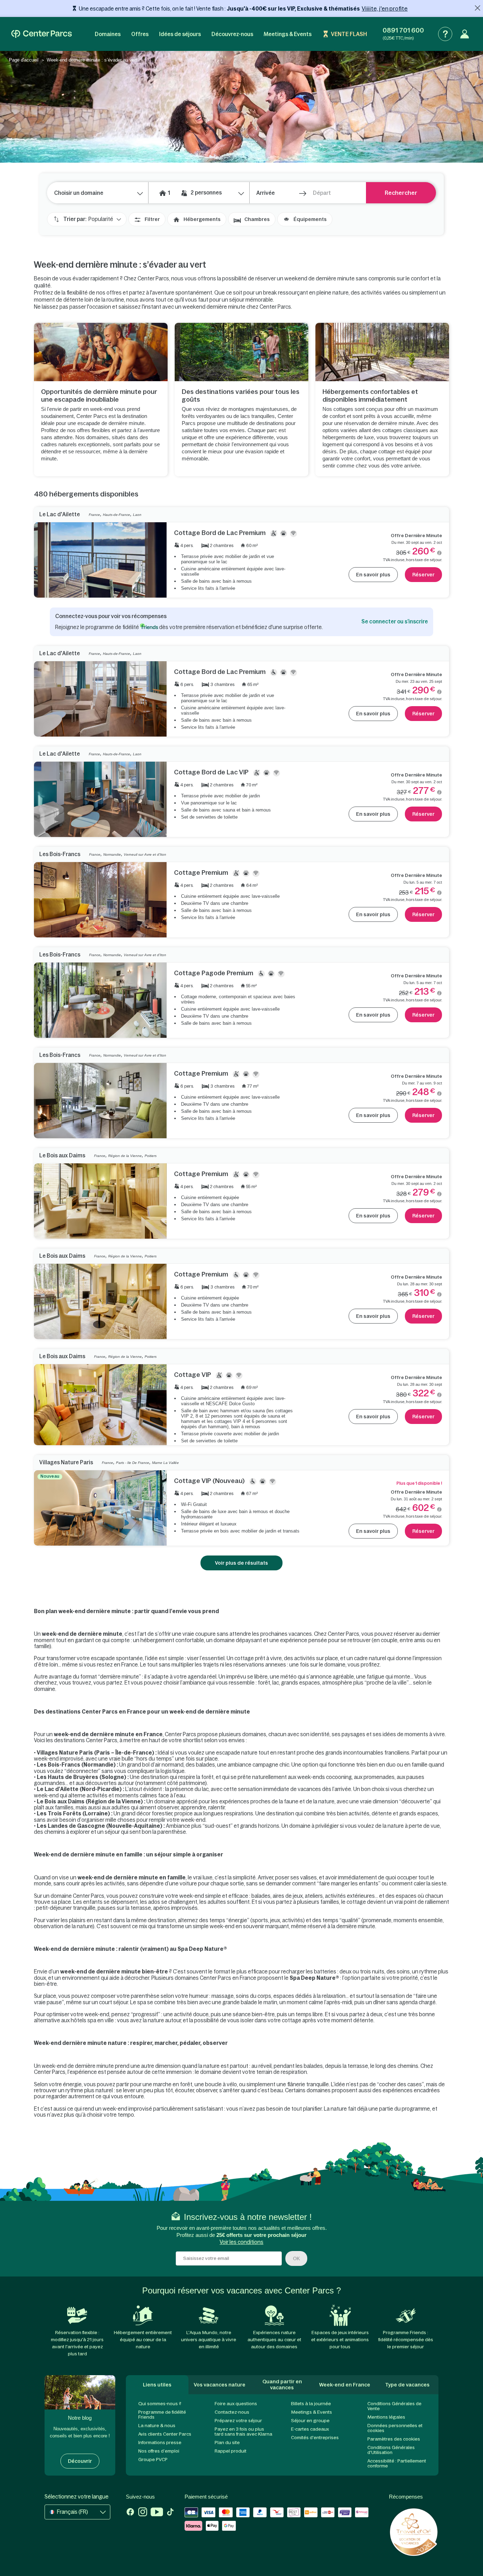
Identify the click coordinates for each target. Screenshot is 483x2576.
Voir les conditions (241, 2242)
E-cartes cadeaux (310, 2429)
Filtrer (152, 219)
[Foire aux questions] (445, 34)
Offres (140, 34)
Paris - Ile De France (133, 1463)
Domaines (108, 34)
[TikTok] (170, 2513)
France (94, 515)
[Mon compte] (465, 34)
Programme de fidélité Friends (162, 2415)
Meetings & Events (288, 34)
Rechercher (401, 193)
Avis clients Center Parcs (165, 2434)
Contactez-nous (232, 2412)
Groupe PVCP (153, 2459)
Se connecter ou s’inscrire (395, 621)
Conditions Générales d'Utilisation (391, 2450)
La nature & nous (157, 2426)
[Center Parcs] (42, 34)
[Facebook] (130, 2513)
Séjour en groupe (310, 2421)
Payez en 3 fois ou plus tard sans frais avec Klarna (243, 2432)
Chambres (257, 219)
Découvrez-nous (232, 34)
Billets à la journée (311, 2404)
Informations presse (160, 2443)
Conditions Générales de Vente (394, 2406)
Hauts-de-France (117, 515)
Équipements (310, 219)
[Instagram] (143, 2513)
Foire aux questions (236, 2404)
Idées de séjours (180, 34)
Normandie (112, 854)
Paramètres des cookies (394, 2439)
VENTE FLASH (349, 34)
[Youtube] (157, 2513)
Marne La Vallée (165, 1463)
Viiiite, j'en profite (385, 8)
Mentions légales (386, 2417)
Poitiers (151, 1156)
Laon (137, 515)
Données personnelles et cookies (395, 2428)
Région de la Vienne (125, 1156)
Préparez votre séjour (238, 2421)
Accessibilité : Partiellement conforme (397, 2463)
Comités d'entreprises (315, 2438)
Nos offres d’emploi (159, 2451)
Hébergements (202, 219)
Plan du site (227, 2443)
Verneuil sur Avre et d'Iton (145, 854)
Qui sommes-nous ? (160, 2404)
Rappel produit (231, 2451)
